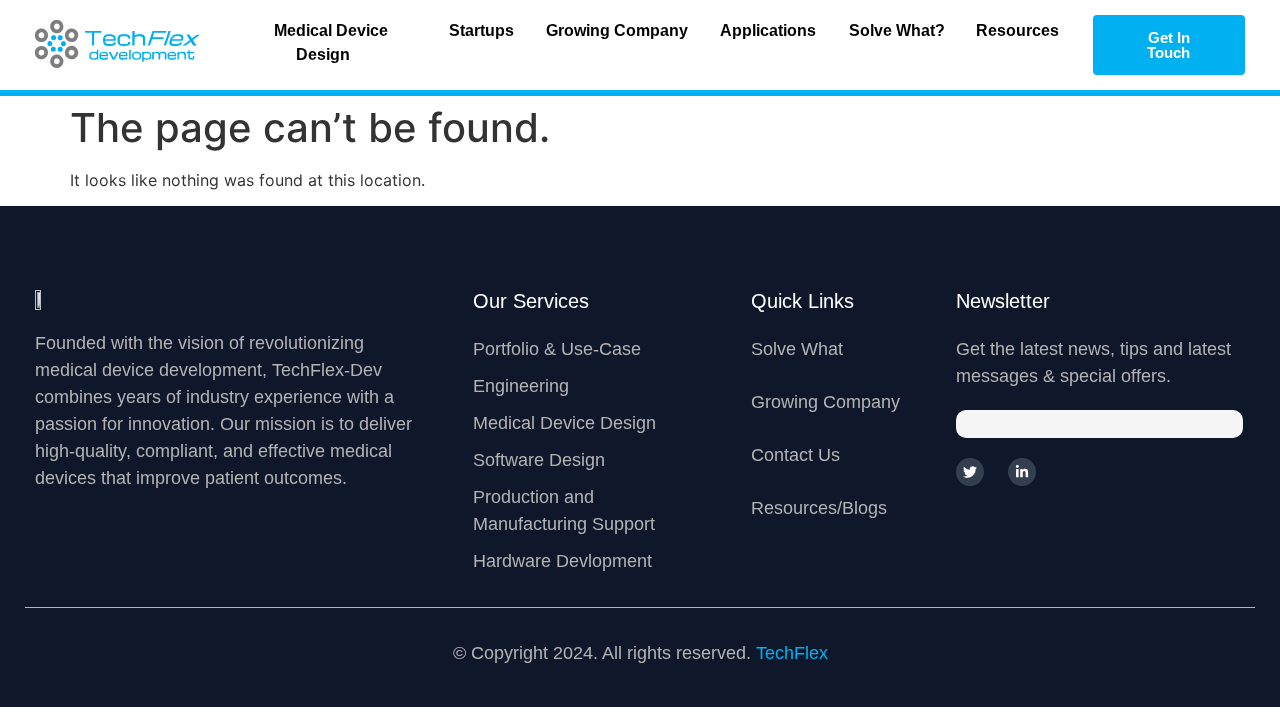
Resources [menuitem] (1017, 30)
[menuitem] (331, 45)
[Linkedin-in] (1022, 472)
